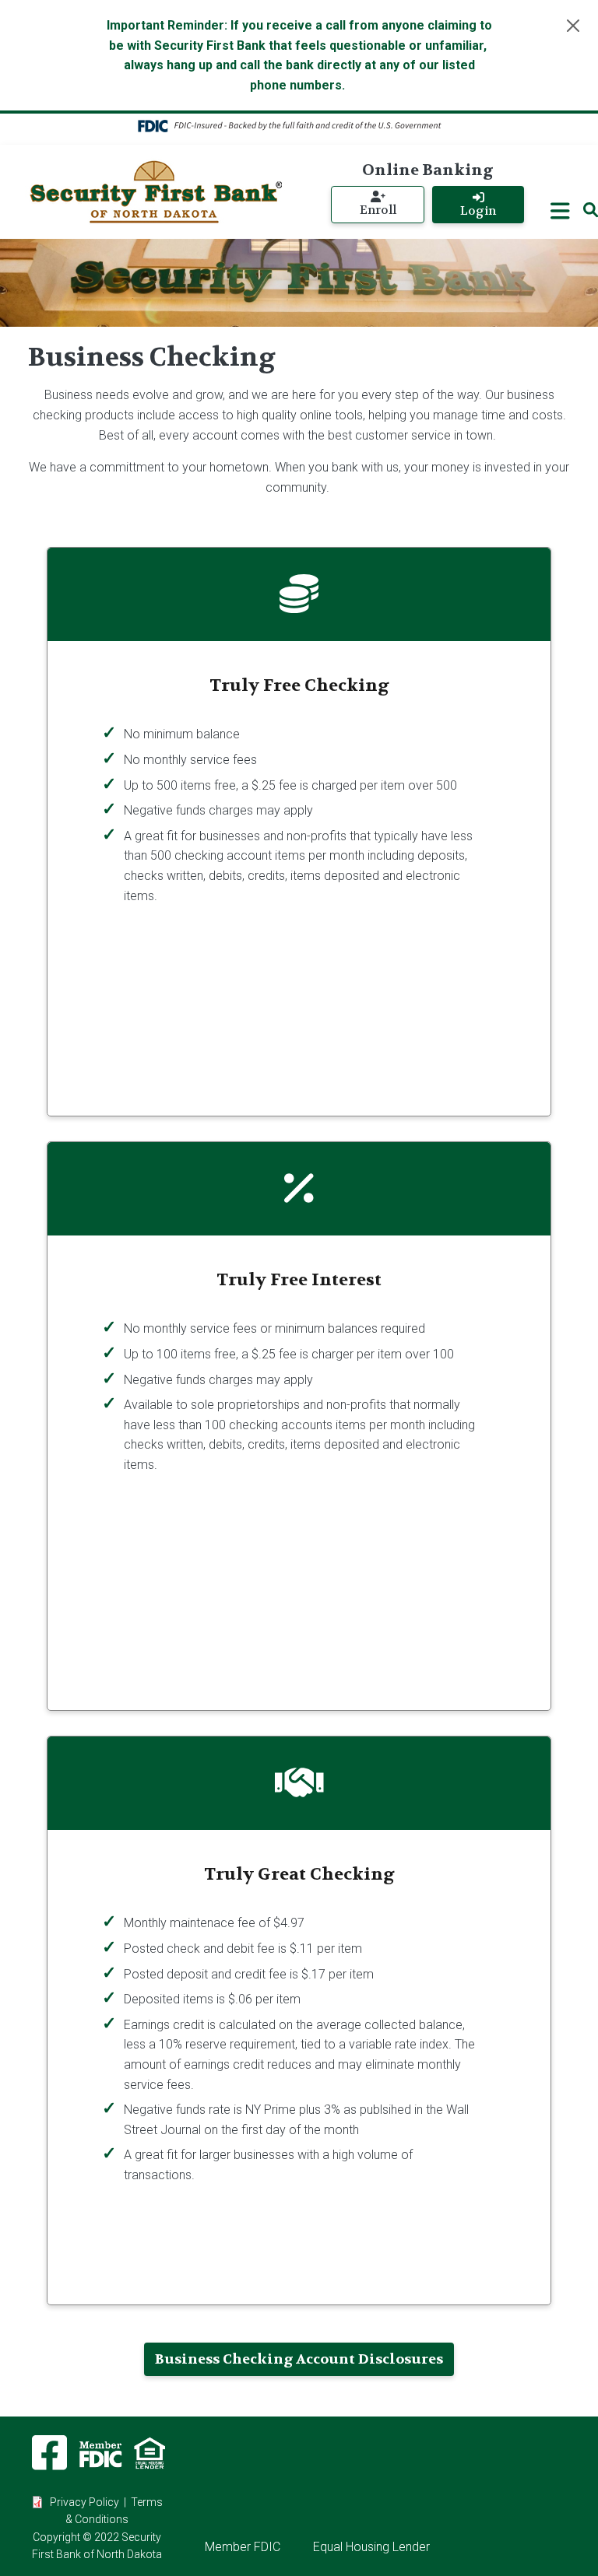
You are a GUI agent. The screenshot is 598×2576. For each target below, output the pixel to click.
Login (478, 211)
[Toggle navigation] (560, 211)
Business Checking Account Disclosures (299, 2359)
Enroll (378, 210)
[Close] (573, 26)
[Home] (156, 192)
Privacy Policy (84, 2502)
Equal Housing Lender (371, 2547)
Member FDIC (243, 2547)
